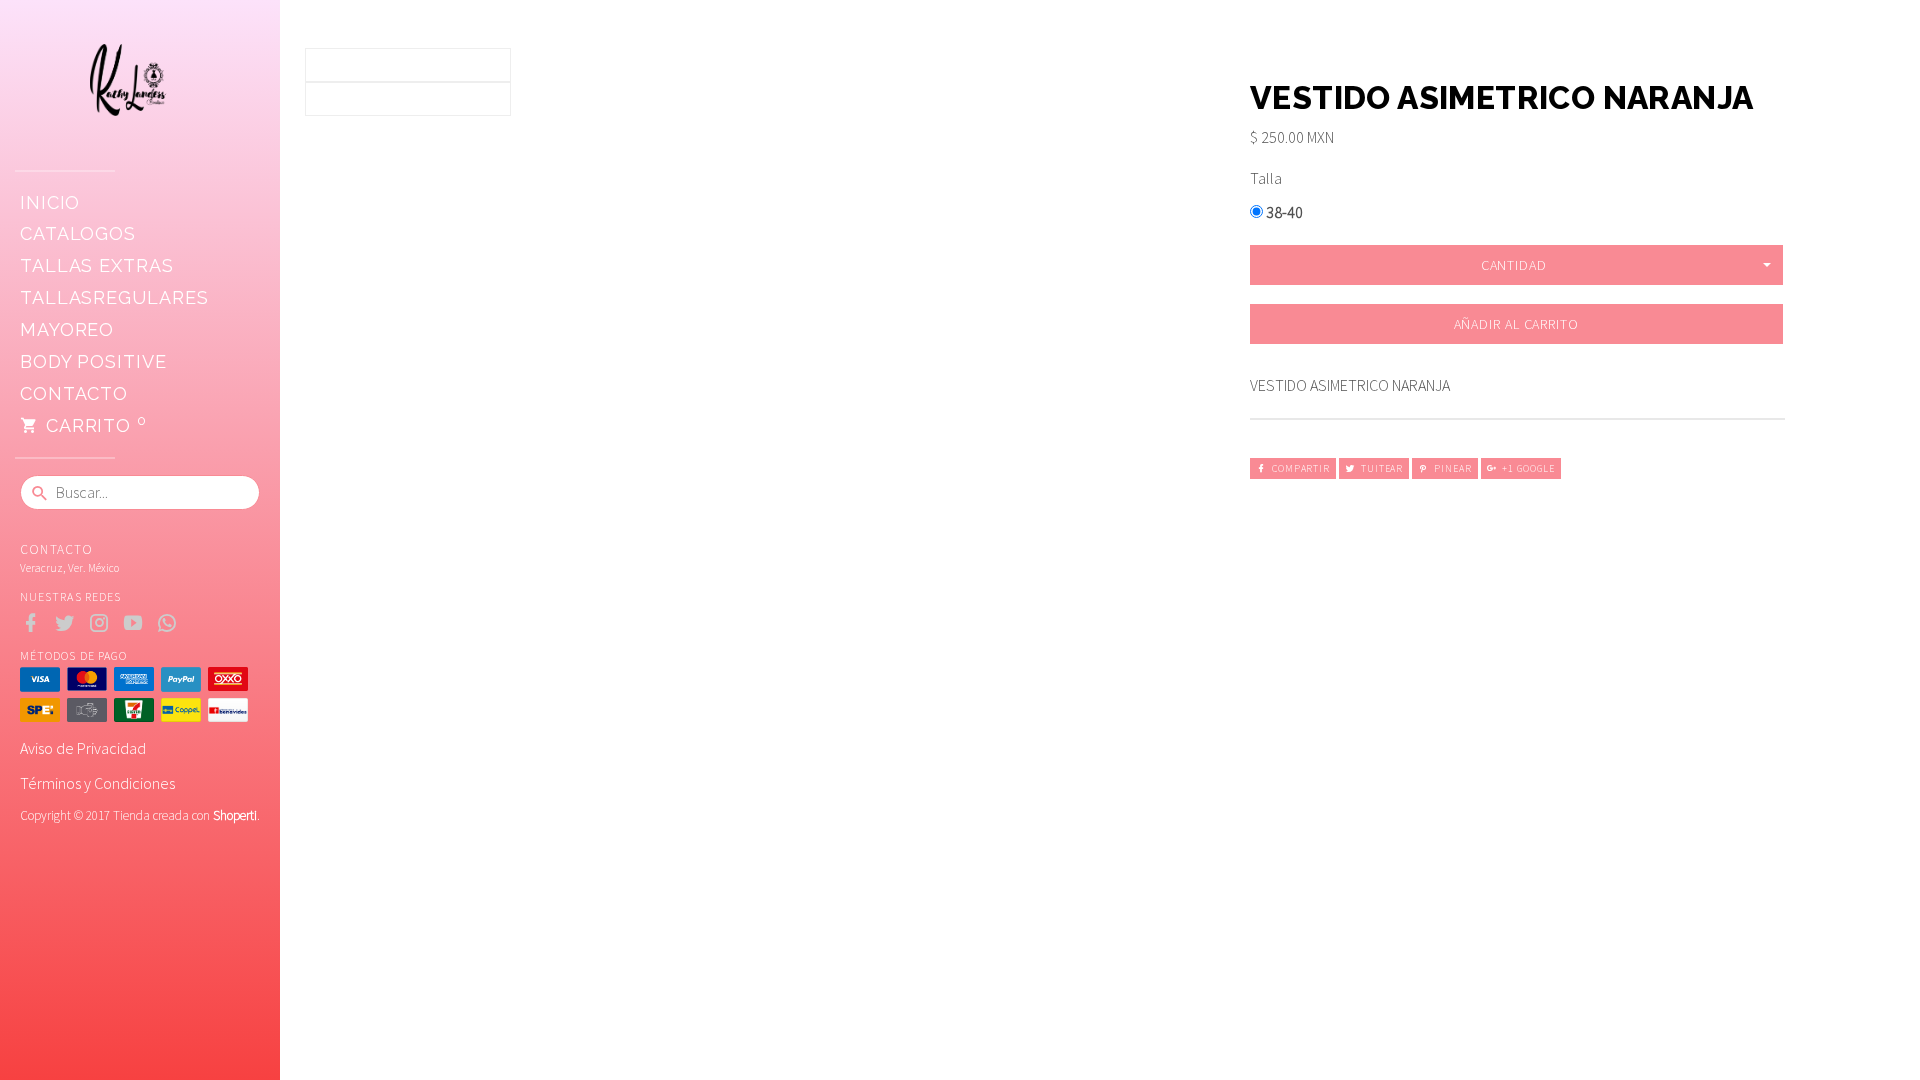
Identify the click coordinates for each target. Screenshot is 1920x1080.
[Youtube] (137, 623)
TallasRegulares (114, 297)
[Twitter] (69, 623)
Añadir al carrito (1516, 324)
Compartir (1301, 468)
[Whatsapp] (171, 623)
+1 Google (1528, 468)
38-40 (1283, 212)
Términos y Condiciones (97, 783)
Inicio (50, 202)
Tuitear (1382, 468)
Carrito (93, 424)
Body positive (93, 361)
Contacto (74, 393)
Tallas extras (97, 265)
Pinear (1452, 468)
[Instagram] (103, 623)
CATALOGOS (78, 233)
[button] (1516, 265)
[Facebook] (35, 623)
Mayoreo (67, 329)
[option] (408, 65)
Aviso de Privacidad (83, 748)
